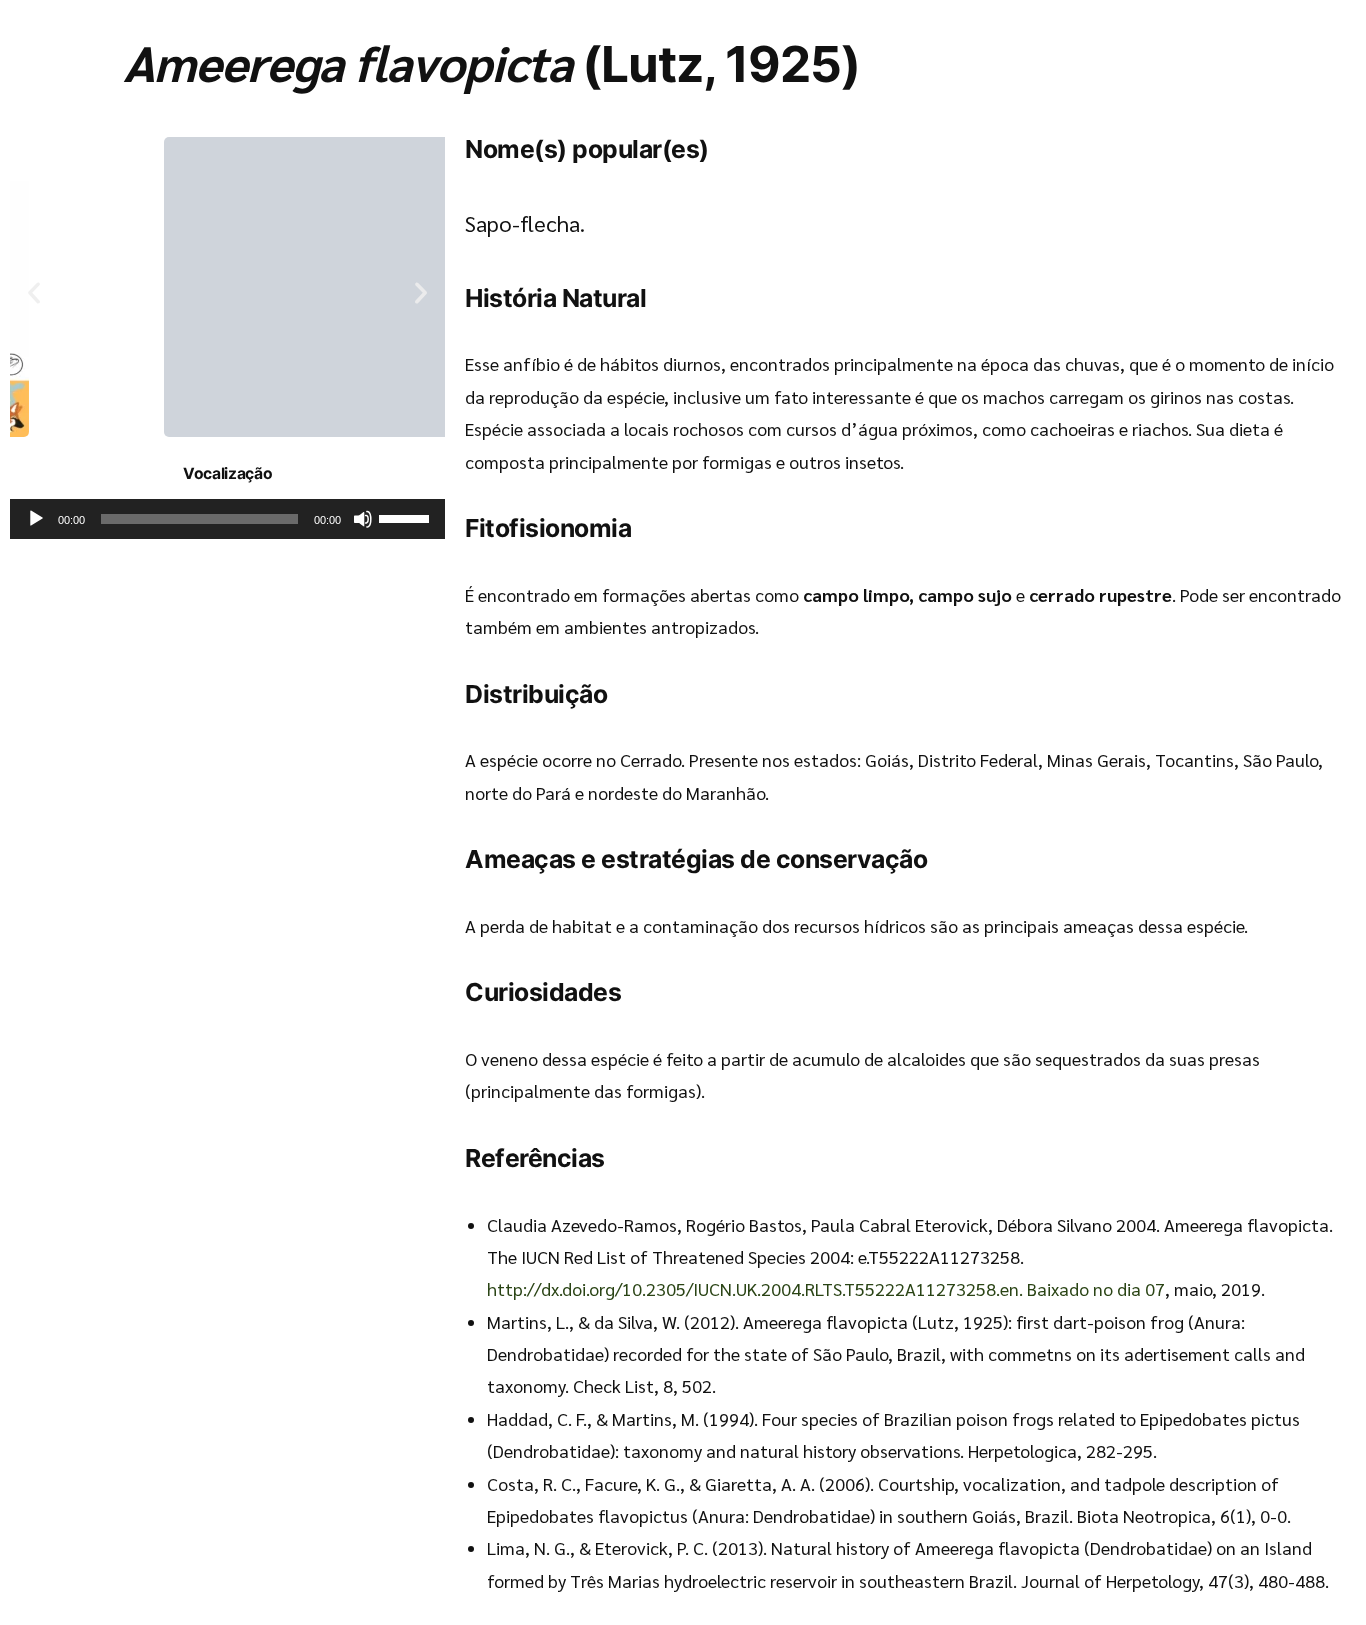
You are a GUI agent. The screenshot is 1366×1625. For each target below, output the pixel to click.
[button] (34, 293)
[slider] (407, 517)
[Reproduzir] (36, 519)
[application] (227, 519)
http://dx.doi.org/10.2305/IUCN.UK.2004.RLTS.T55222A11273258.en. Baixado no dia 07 (826, 1288)
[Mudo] (363, 519)
